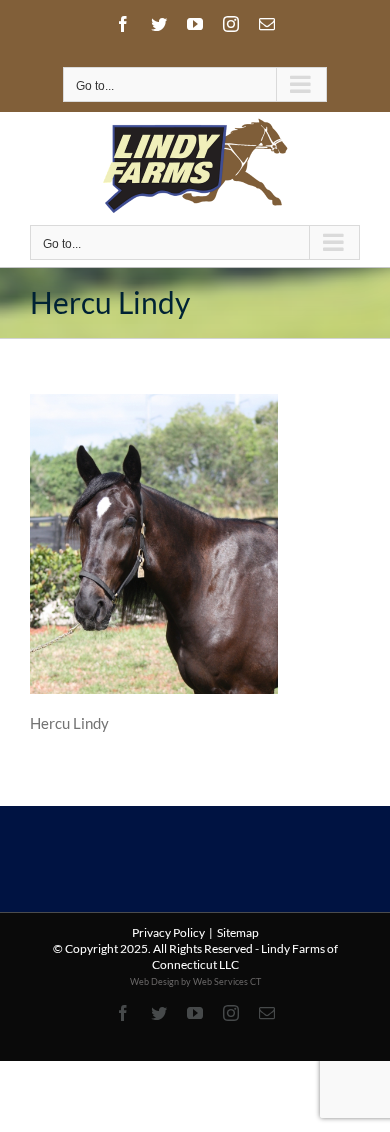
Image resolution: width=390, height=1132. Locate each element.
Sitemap (238, 932)
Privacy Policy (168, 932)
